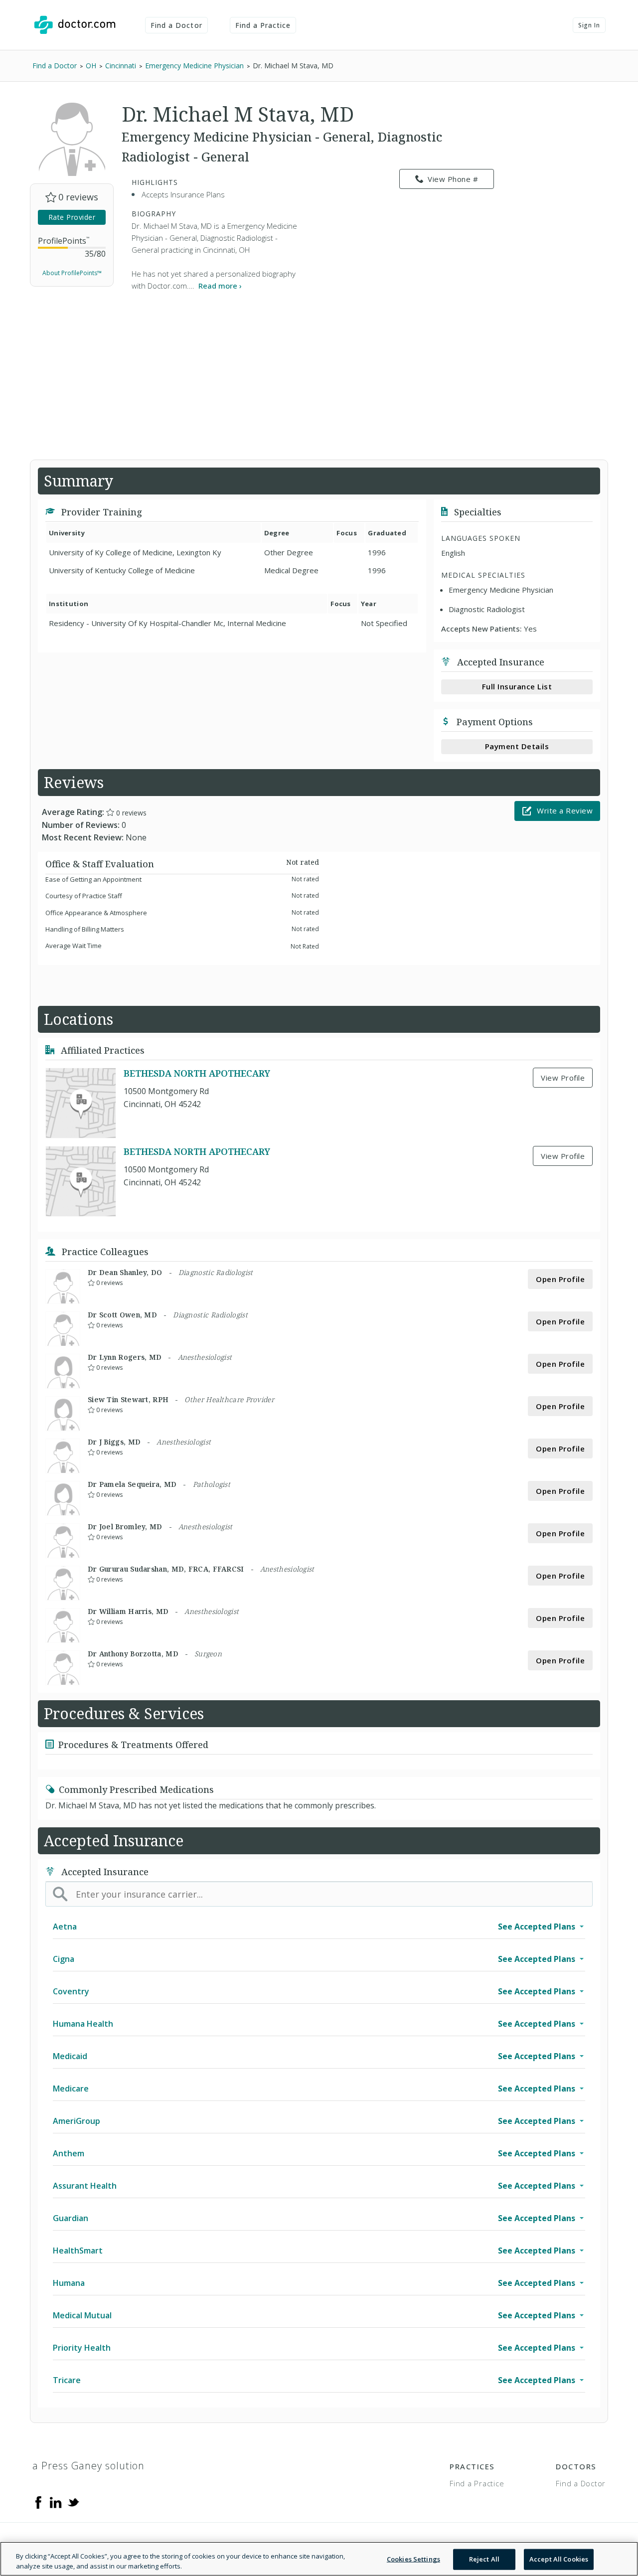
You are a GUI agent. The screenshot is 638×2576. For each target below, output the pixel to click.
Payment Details (517, 746)
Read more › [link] (220, 286)
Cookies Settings (413, 2559)
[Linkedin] (56, 2502)
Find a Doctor (176, 25)
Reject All (484, 2559)
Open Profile (560, 1279)
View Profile (563, 1078)
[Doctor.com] (75, 25)
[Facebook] (38, 2502)
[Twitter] (73, 2502)
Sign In (589, 25)
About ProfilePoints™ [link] (72, 273)
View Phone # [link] (453, 179)
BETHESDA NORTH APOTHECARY (197, 1073)
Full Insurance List (517, 686)
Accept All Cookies (559, 2559)
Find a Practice (263, 25)
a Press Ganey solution (88, 2466)
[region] (319, 2559)
